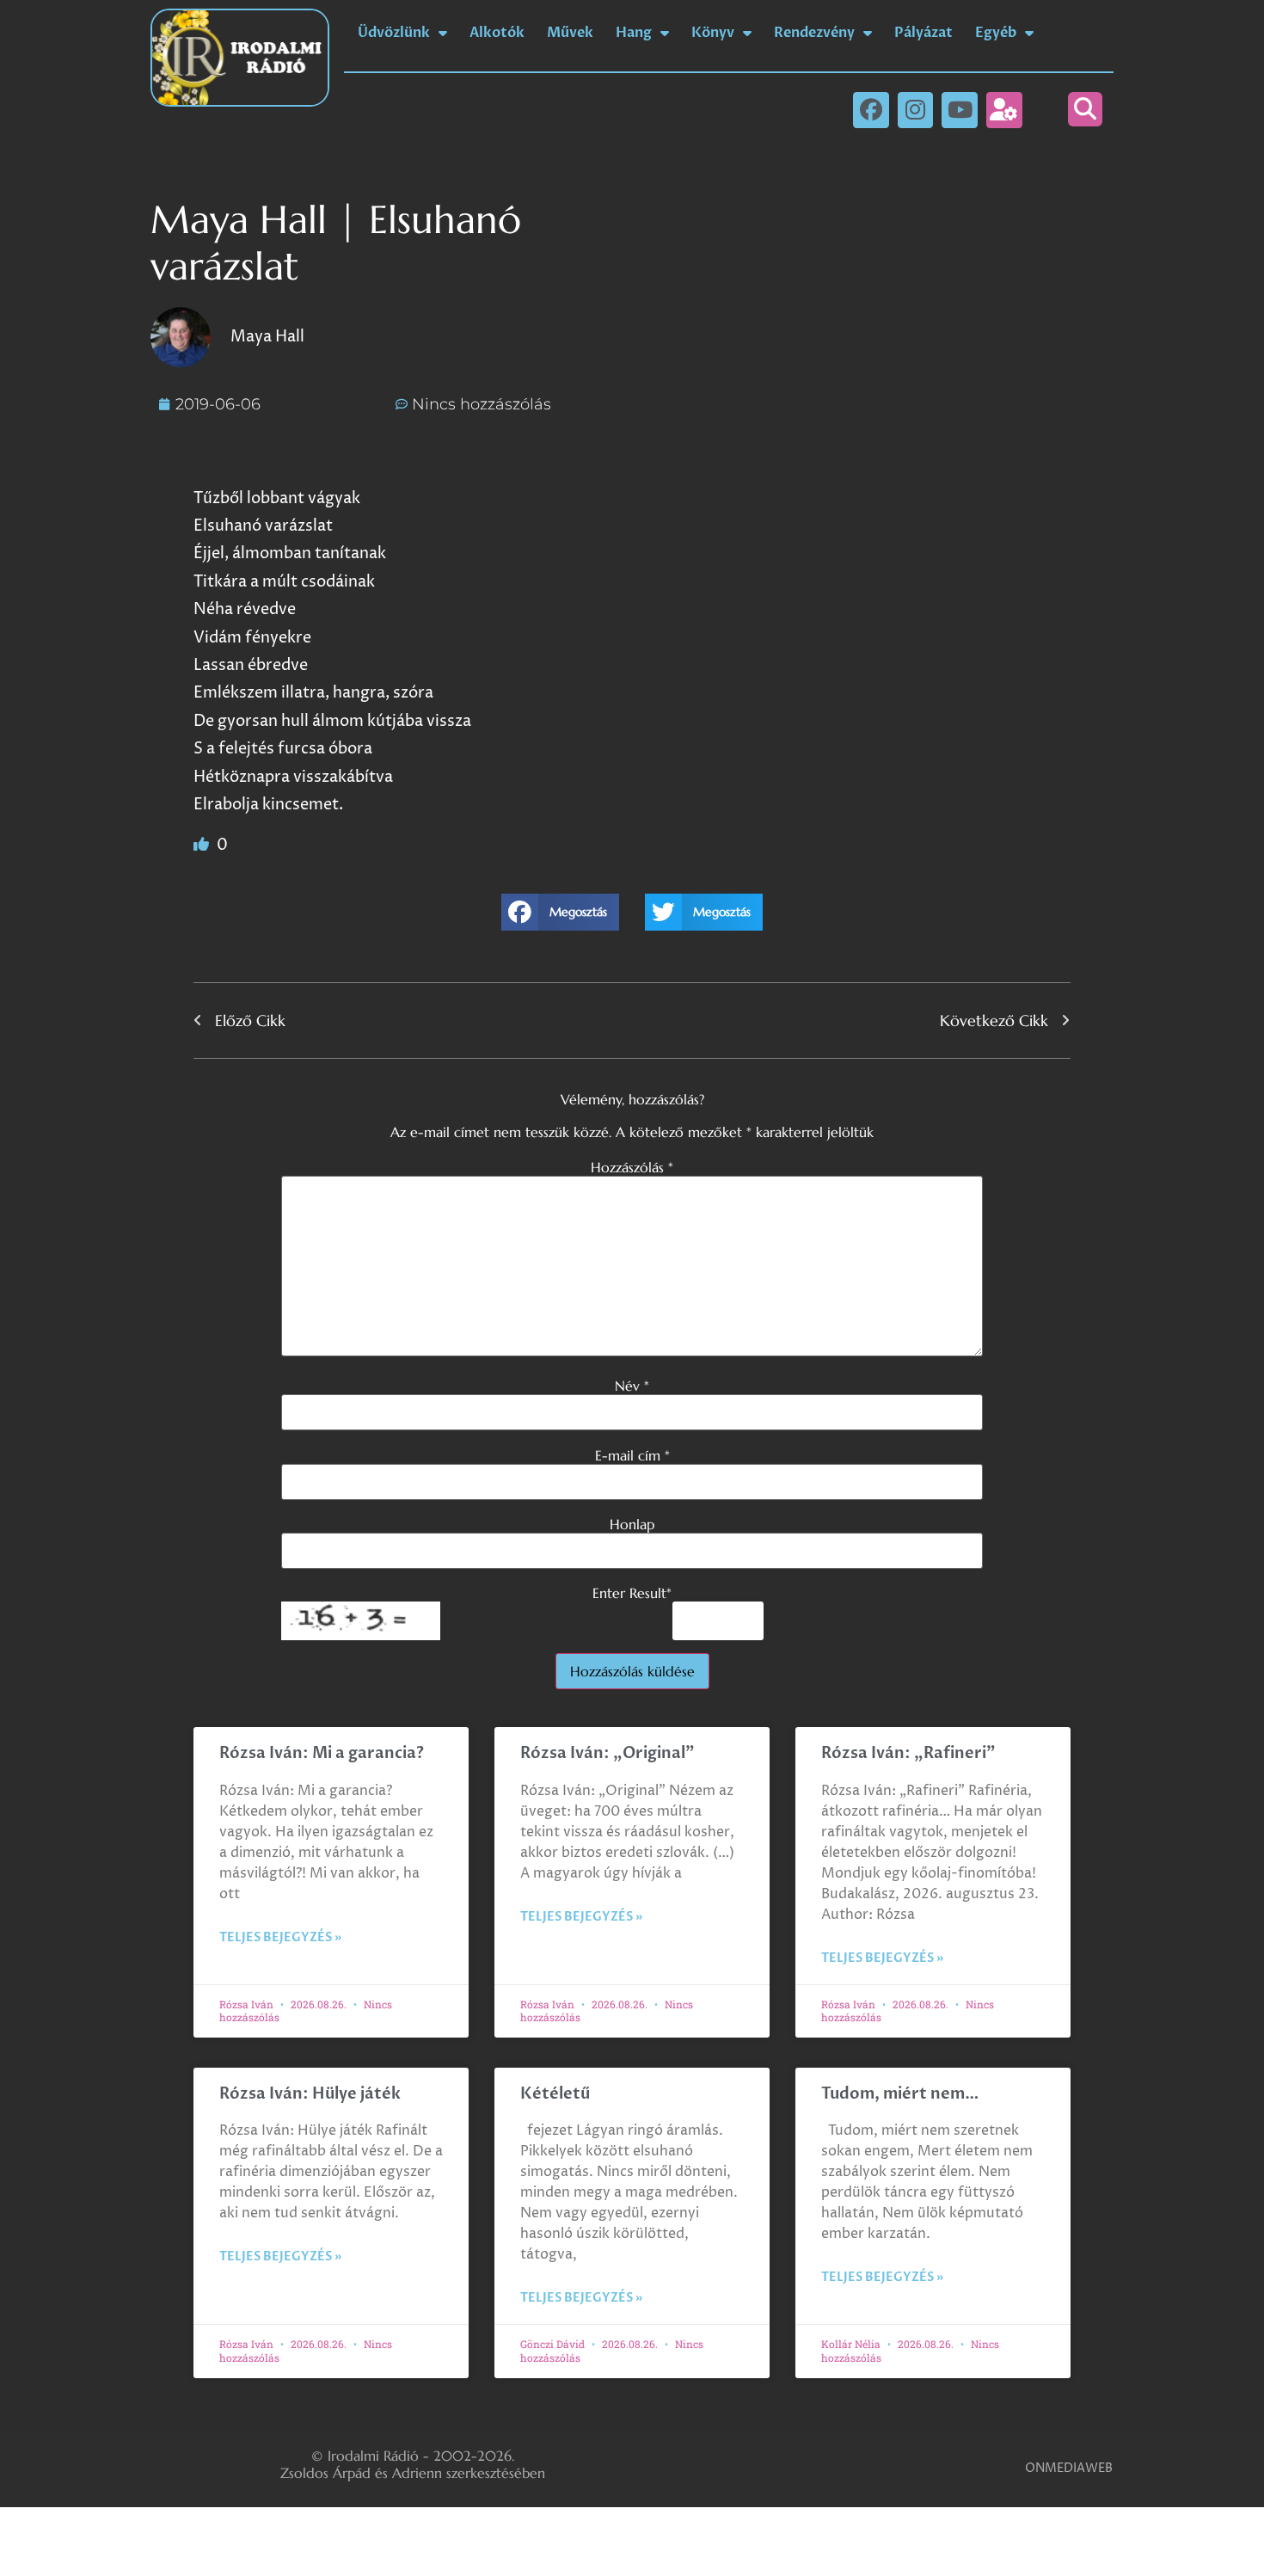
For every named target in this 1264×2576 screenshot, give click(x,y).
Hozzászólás (632, 1167)
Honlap (632, 1524)
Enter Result (632, 1593)
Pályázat (923, 33)
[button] (1085, 109)
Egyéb (996, 33)
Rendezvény (814, 33)
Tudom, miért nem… (900, 2094)
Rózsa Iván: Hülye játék (310, 2094)
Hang (634, 33)
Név (632, 1386)
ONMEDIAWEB (1069, 2468)
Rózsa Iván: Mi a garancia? (322, 1753)
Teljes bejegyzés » (280, 1937)
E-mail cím (632, 1455)
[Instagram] (916, 110)
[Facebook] (871, 110)
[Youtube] (960, 110)
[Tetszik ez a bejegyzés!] (203, 845)
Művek (570, 33)
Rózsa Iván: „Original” (607, 1753)
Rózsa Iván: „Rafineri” (908, 1753)
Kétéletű (555, 2094)
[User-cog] (1004, 110)
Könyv (713, 33)
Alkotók (497, 33)
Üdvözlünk (394, 33)
